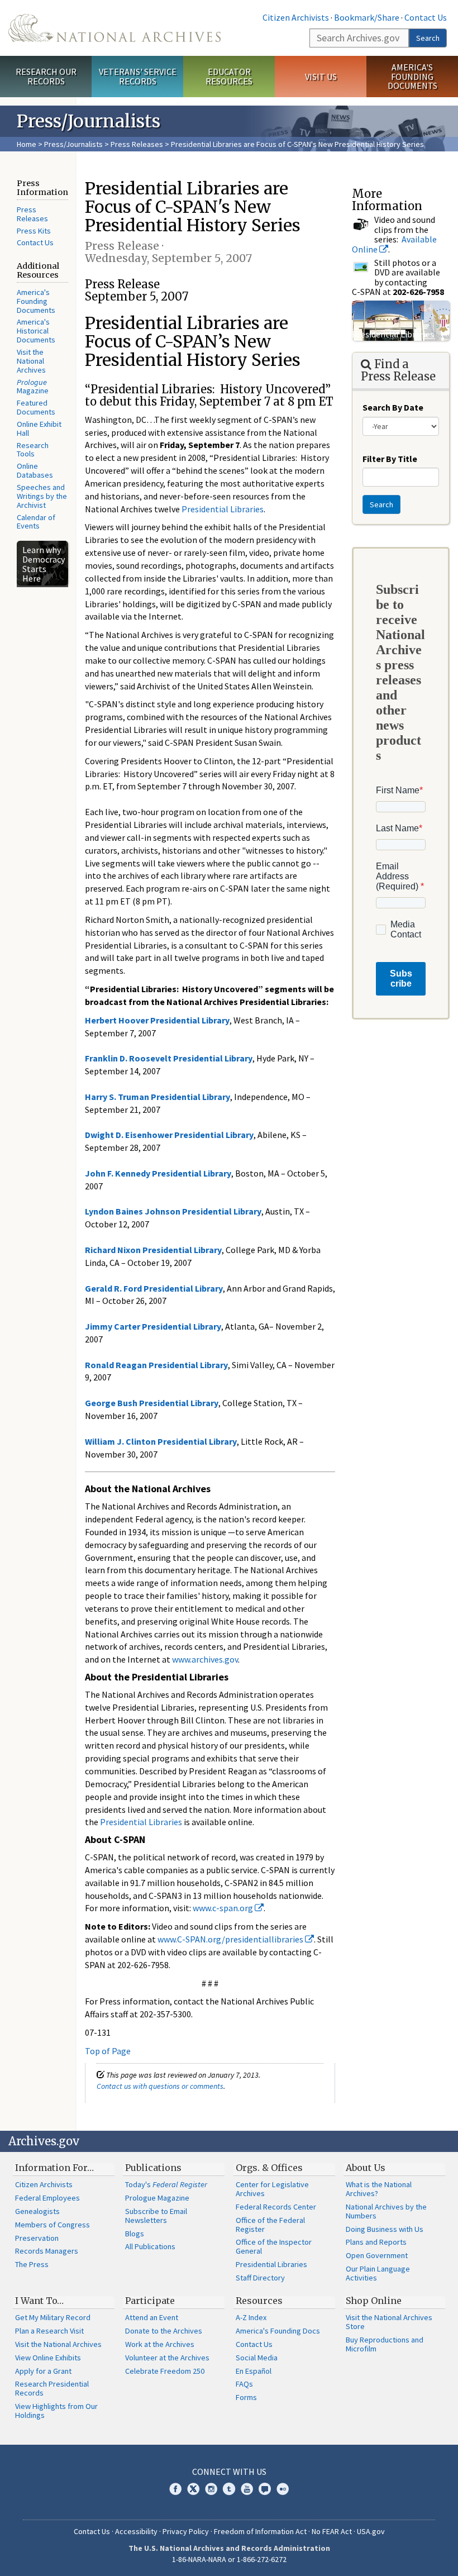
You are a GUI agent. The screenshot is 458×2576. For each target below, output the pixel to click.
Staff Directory (260, 2278)
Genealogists (37, 2211)
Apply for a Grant (43, 2371)
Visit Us (321, 77)
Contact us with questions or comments (160, 2086)
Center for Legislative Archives (272, 2189)
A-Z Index (251, 2317)
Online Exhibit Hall (39, 428)
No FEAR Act (332, 2531)
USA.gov (371, 2531)
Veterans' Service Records (138, 76)
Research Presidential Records (52, 2388)
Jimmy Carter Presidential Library (153, 1326)
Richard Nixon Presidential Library (153, 1250)
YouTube (247, 2489)
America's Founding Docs (278, 2331)
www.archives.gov (205, 1659)
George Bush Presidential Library (152, 1403)
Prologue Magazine (157, 2198)
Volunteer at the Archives (167, 2358)
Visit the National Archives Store (389, 2322)
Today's (166, 2184)
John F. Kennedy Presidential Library (158, 1173)
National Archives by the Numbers (386, 2211)
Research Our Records (46, 76)
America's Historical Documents (36, 331)
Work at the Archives (160, 2344)
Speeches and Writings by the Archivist (42, 496)
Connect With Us (229, 2472)
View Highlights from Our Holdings (56, 2411)
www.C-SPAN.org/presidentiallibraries (231, 1939)
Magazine (33, 387)
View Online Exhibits (48, 2358)
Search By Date (393, 407)
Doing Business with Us (385, 2229)
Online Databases (35, 470)
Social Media (257, 2358)
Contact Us (426, 17)
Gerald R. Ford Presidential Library (154, 1288)
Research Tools (33, 450)
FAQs (244, 2384)
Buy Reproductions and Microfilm (385, 2344)
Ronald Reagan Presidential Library (156, 1365)
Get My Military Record (53, 2317)
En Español (254, 2371)
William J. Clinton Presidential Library (161, 1441)
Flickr (283, 2489)
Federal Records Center (276, 2207)
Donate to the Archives (164, 2331)
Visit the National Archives (31, 361)
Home (27, 144)
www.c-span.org (224, 1908)
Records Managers (47, 2251)
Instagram (211, 2489)
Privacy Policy (186, 2531)
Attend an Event (152, 2317)
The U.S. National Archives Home (115, 28)
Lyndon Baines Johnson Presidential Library (173, 1211)
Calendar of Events (36, 522)
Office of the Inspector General (274, 2246)
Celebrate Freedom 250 (165, 2371)
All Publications (150, 2246)
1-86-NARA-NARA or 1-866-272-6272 (229, 2559)
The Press (32, 2264)
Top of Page (108, 2051)
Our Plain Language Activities (378, 2273)
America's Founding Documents (412, 77)
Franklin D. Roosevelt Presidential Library (169, 1058)
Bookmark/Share (367, 17)
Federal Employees (47, 2198)
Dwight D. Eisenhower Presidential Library (169, 1135)
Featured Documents (36, 407)
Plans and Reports (376, 2242)
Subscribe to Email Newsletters (156, 2216)
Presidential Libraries (223, 509)
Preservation (37, 2238)
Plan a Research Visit (49, 2331)
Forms (246, 2397)
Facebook (175, 2489)
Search (428, 38)
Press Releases (137, 144)
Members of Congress (53, 2225)
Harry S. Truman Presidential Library (158, 1097)
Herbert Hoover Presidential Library (157, 1020)
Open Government (377, 2255)
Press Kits (34, 231)
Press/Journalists (73, 144)
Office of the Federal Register (270, 2225)
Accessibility (136, 2531)
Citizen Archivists (296, 17)
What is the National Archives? (379, 2189)
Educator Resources (229, 76)
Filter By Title (390, 459)
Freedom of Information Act (260, 2531)
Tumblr (229, 2489)
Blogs (135, 2234)
